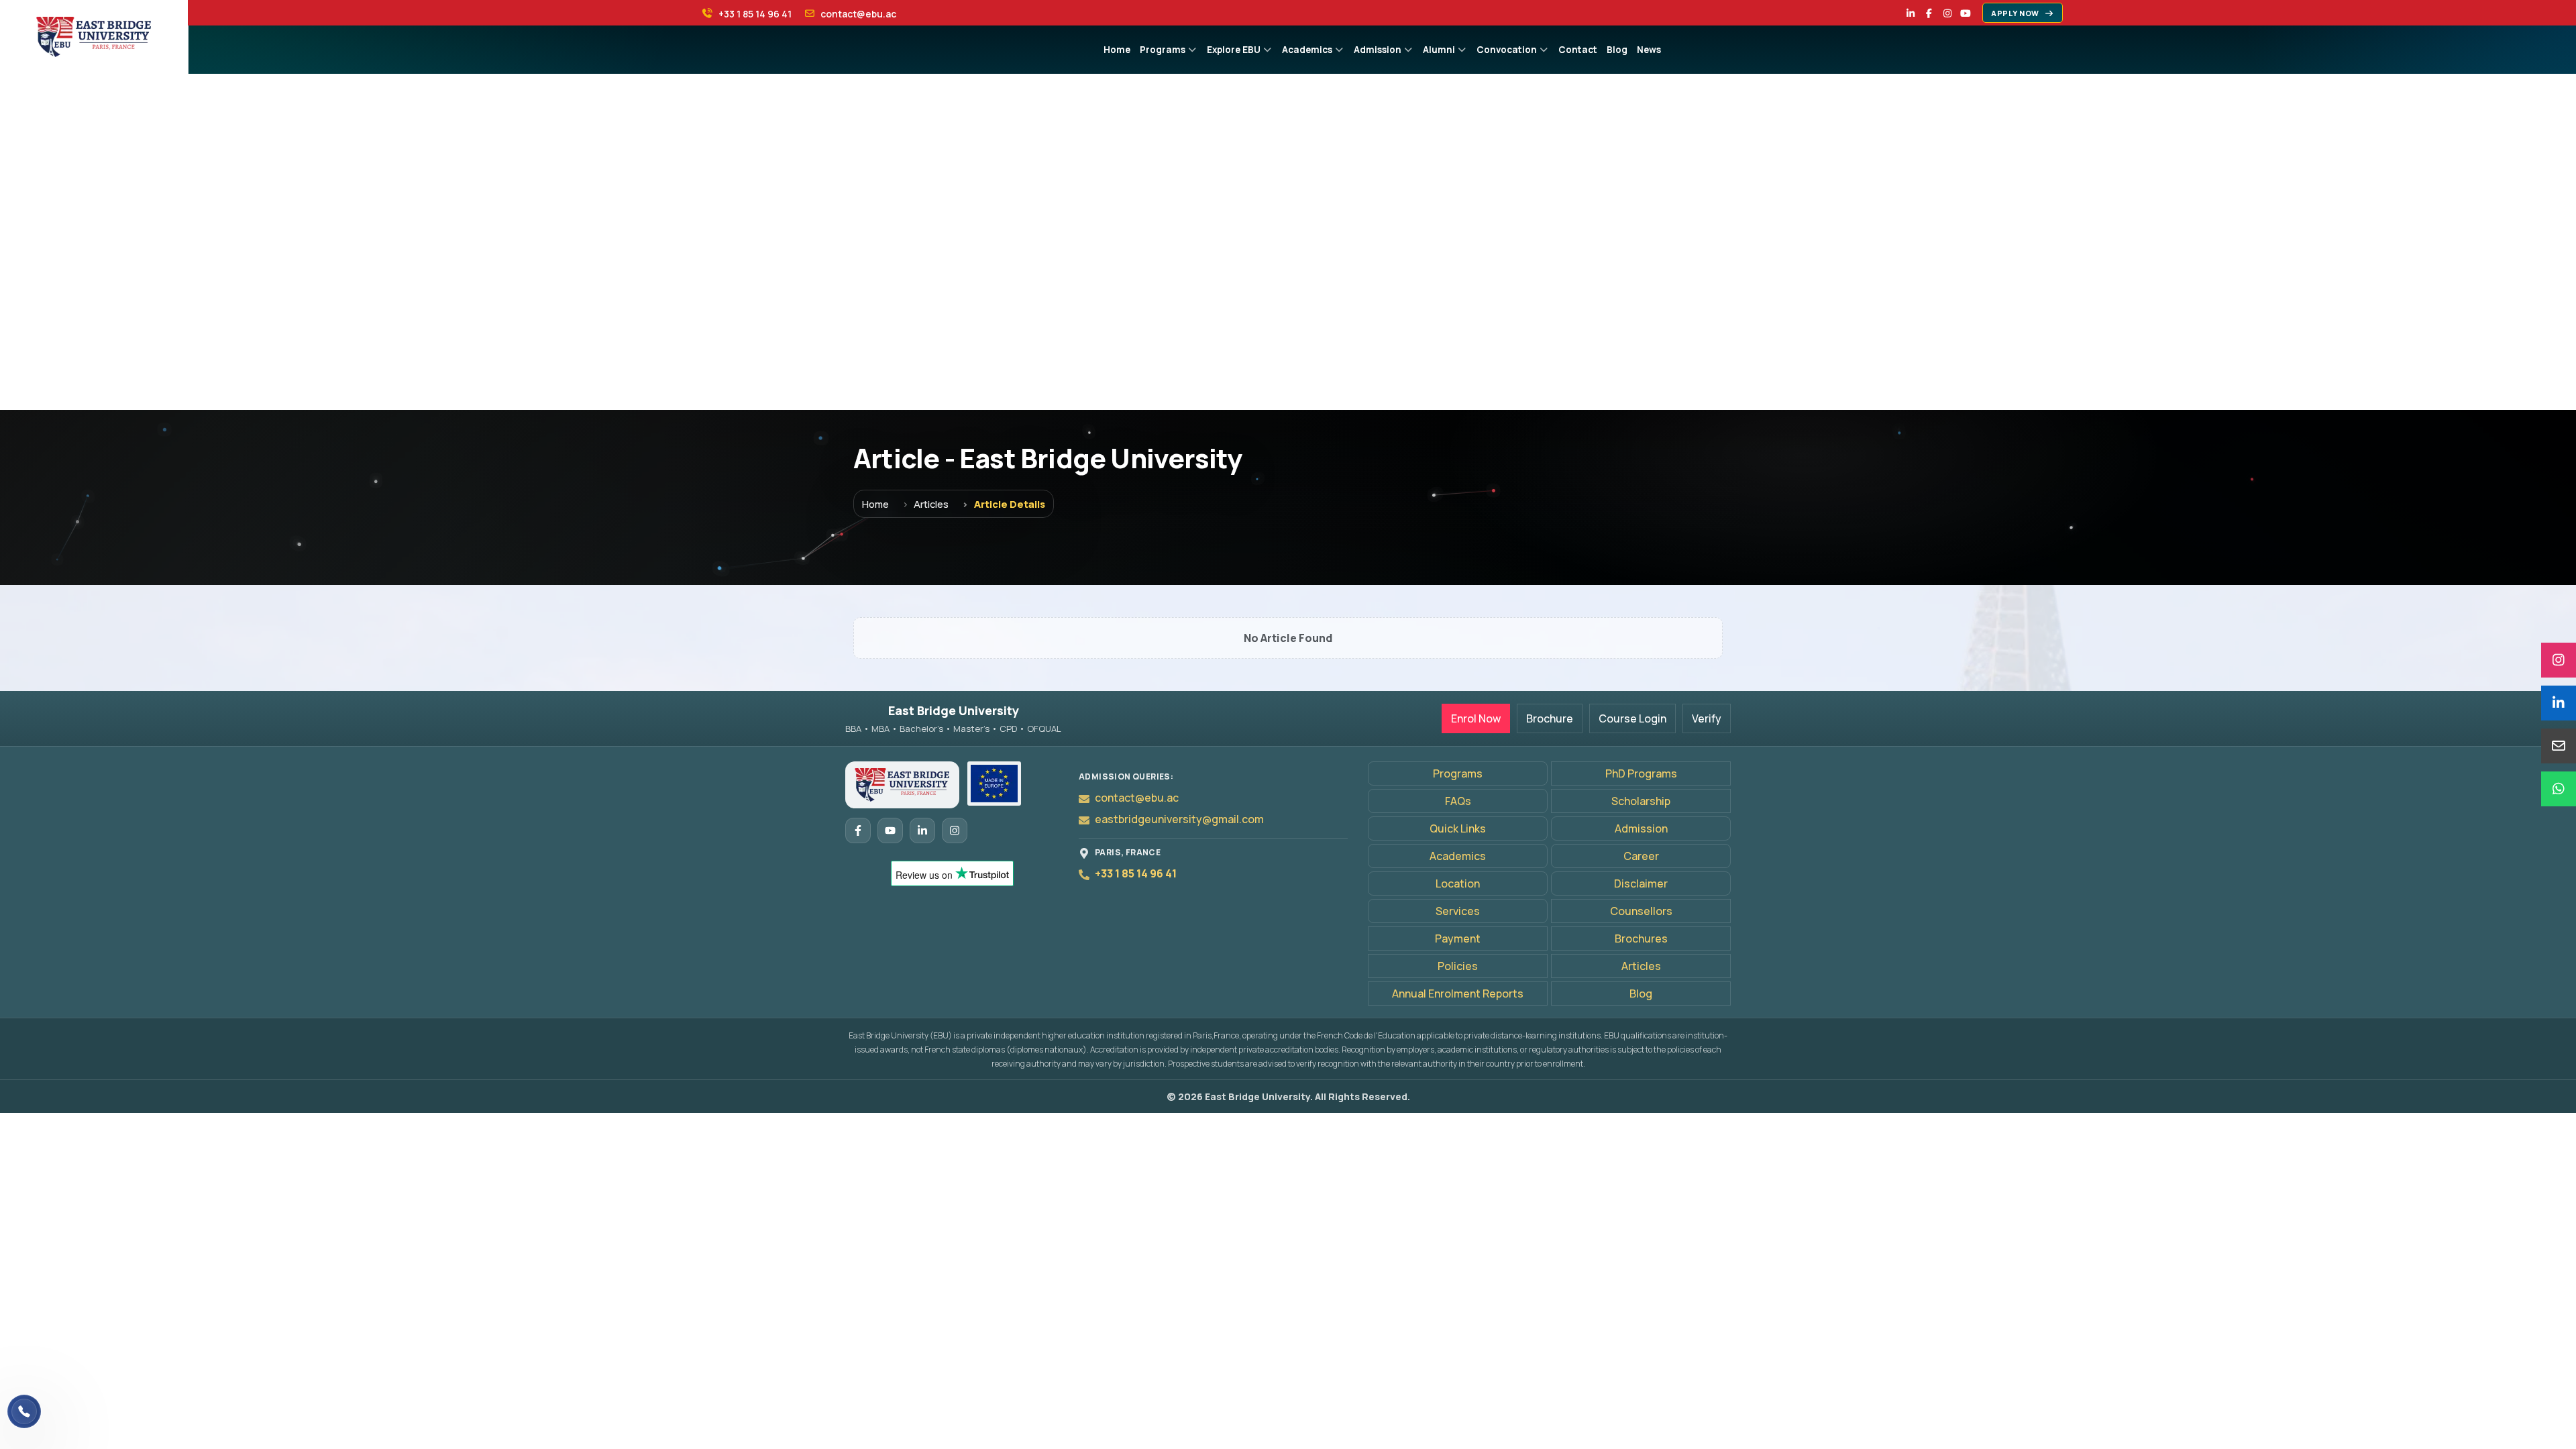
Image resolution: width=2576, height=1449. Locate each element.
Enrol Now (1476, 718)
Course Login (1632, 718)
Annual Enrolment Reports (1458, 994)
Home (1117, 50)
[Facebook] (1929, 13)
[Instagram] (1947, 13)
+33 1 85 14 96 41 (1136, 873)
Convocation (1507, 50)
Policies (1458, 966)
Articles (931, 504)
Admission (1378, 50)
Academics (1307, 50)
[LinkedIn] (1911, 13)
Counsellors (1641, 911)
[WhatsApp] (2559, 789)
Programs (1163, 50)
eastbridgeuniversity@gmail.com (1179, 819)
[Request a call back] (24, 1411)
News (1649, 50)
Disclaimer (1641, 883)
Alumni (1439, 50)
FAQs (1458, 801)
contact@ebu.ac (1137, 798)
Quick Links (1458, 828)
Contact (1578, 50)
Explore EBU (1234, 50)
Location (1458, 883)
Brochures (1641, 938)
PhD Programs (1641, 773)
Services (1458, 911)
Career (1641, 856)
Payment (1458, 938)
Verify (1707, 718)
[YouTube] (1966, 13)
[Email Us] (2559, 746)
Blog (1617, 50)
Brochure (1550, 718)
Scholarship (1641, 801)
